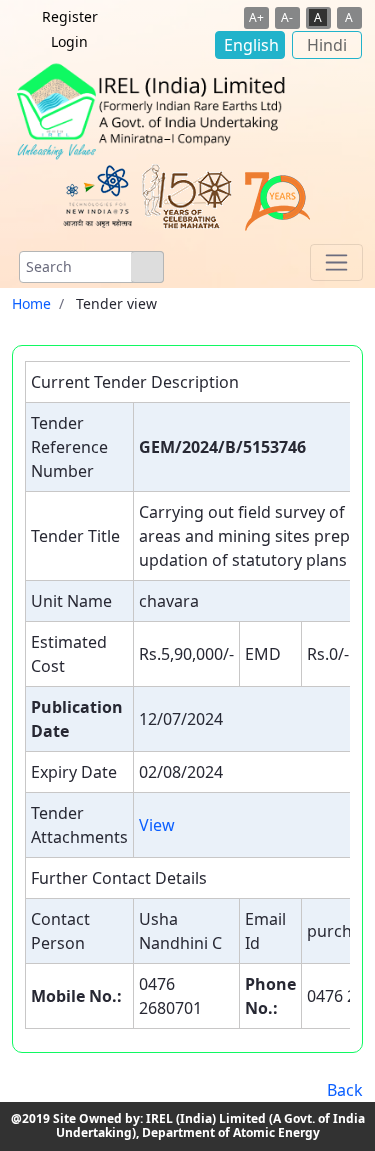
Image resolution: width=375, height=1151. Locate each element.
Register (70, 16)
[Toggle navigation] (336, 262)
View (157, 825)
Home (31, 303)
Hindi (327, 45)
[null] (147, 267)
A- (287, 17)
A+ (256, 17)
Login (69, 41)
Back (345, 1090)
